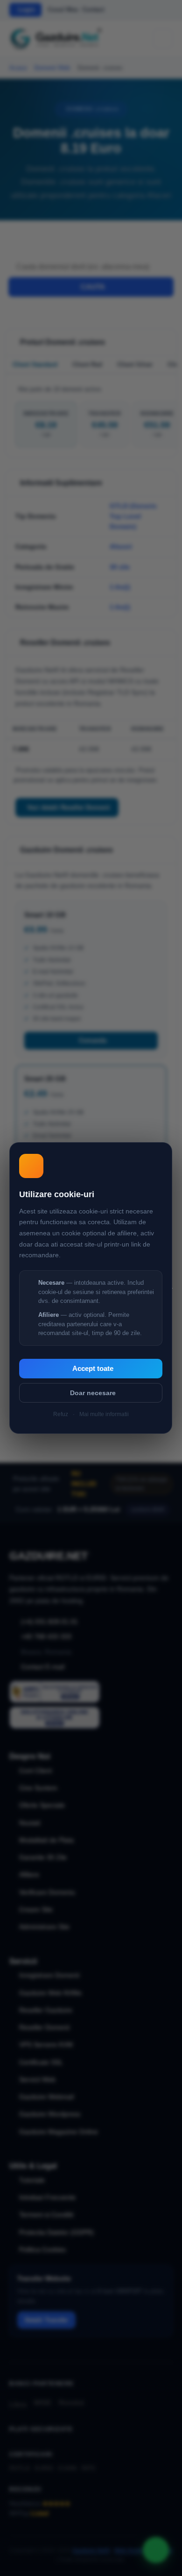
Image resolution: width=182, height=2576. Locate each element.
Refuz (61, 1414)
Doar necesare (93, 1393)
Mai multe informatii (104, 1414)
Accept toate (93, 1369)
